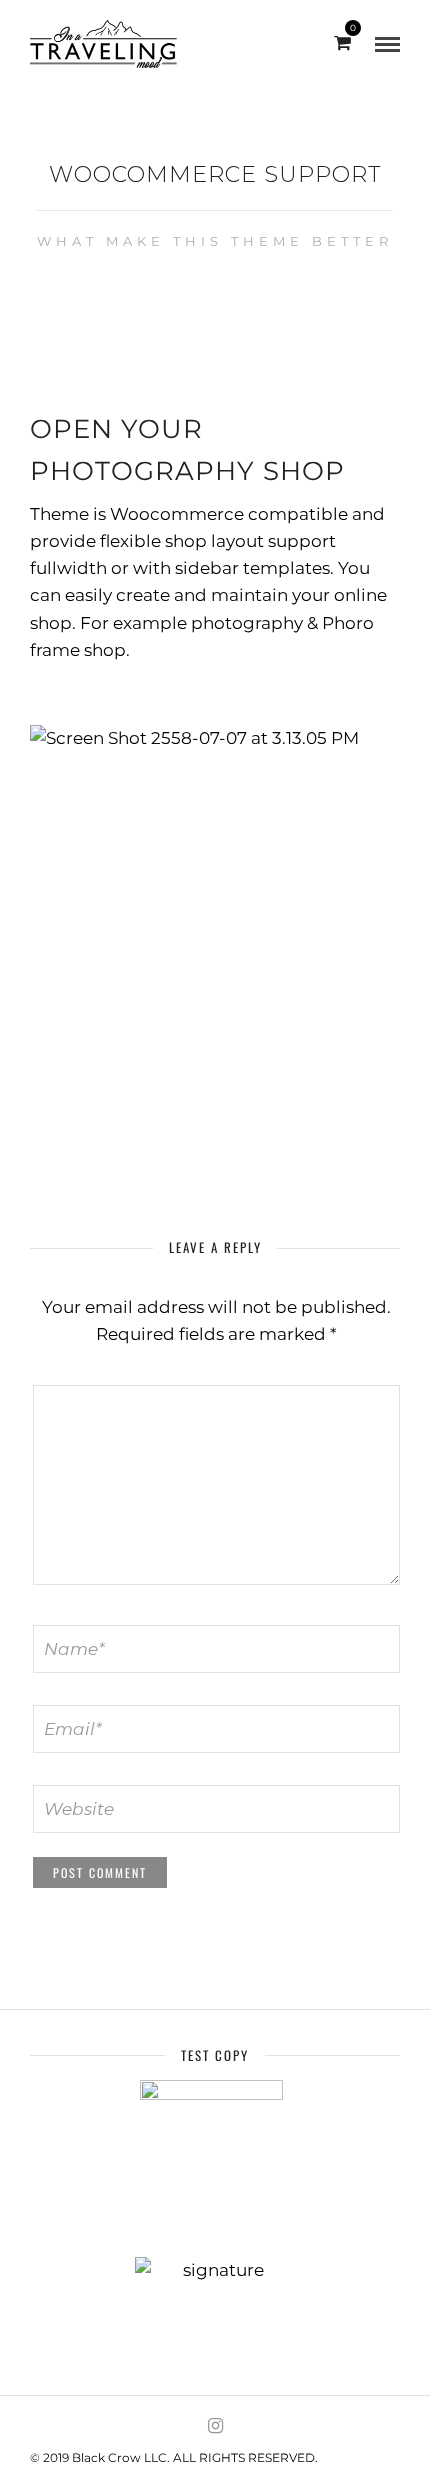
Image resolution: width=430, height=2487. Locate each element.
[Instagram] (215, 2426)
